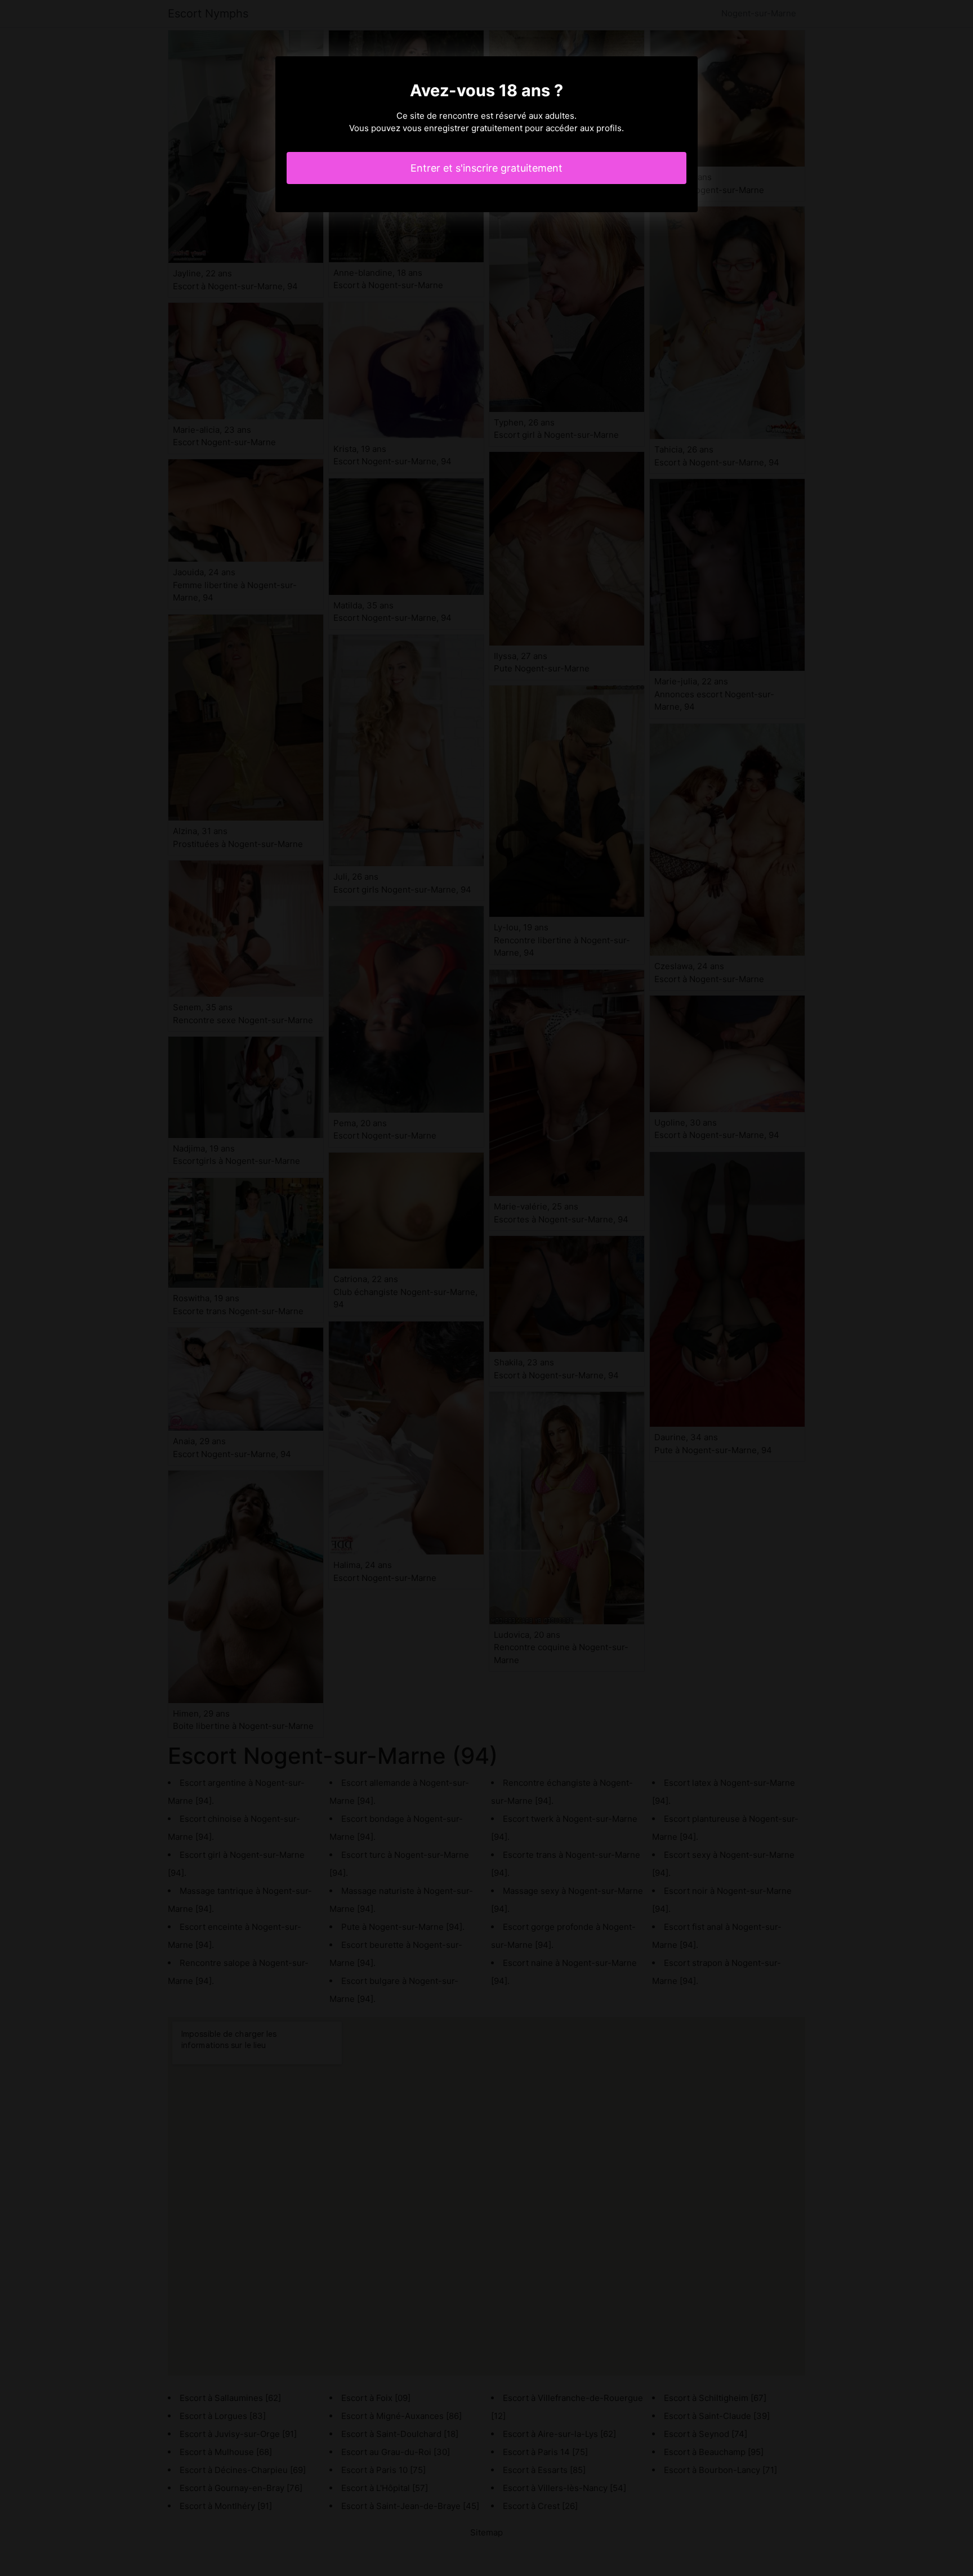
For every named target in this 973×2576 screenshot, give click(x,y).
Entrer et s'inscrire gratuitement (486, 168)
